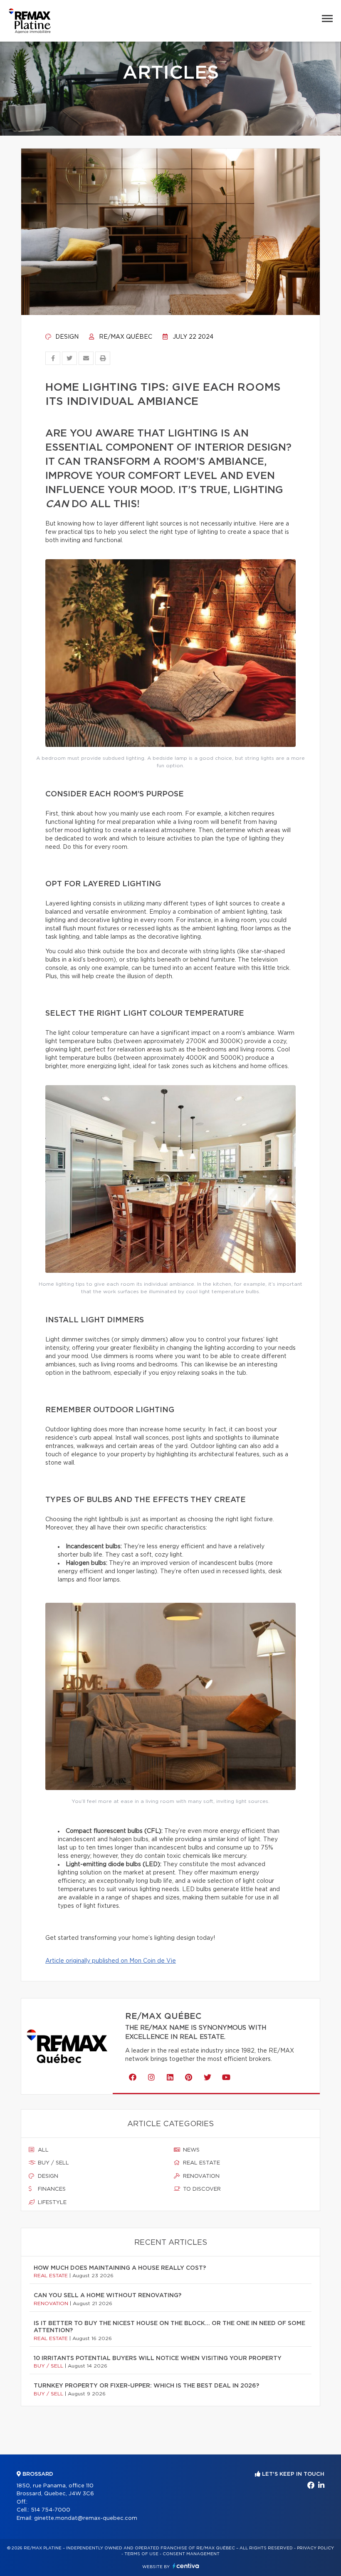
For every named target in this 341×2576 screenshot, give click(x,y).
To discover (201, 2189)
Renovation (200, 2176)
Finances (51, 2189)
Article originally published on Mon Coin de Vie (111, 1961)
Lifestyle (51, 2203)
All (42, 2150)
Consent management (191, 2554)
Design (66, 337)
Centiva (186, 2566)
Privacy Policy (315, 2548)
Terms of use (141, 2554)
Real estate (201, 2163)
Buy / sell (53, 2163)
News (190, 2150)
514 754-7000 (51, 2510)
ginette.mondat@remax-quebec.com (86, 2518)
